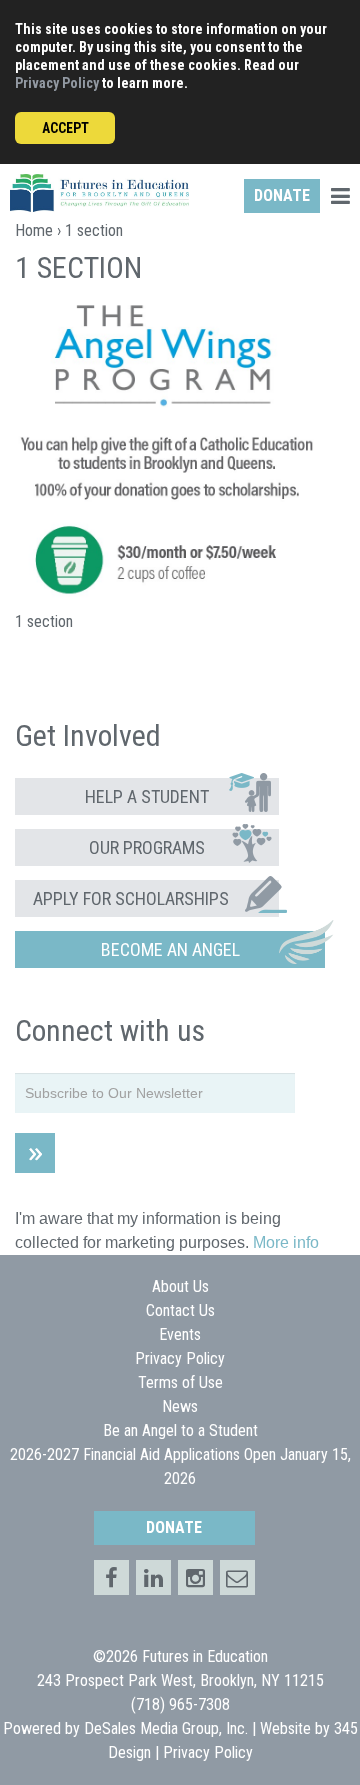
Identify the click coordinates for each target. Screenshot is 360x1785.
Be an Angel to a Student (180, 1430)
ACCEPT (65, 128)
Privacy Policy (57, 83)
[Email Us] (237, 1577)
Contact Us (180, 1310)
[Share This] (153, 1577)
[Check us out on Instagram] (195, 1577)
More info (286, 1242)
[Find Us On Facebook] (111, 1577)
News (180, 1406)
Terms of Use (180, 1382)
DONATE (282, 195)
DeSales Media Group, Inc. (166, 1728)
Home (34, 230)
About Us (180, 1286)
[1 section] (165, 592)
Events (180, 1334)
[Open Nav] (340, 198)
